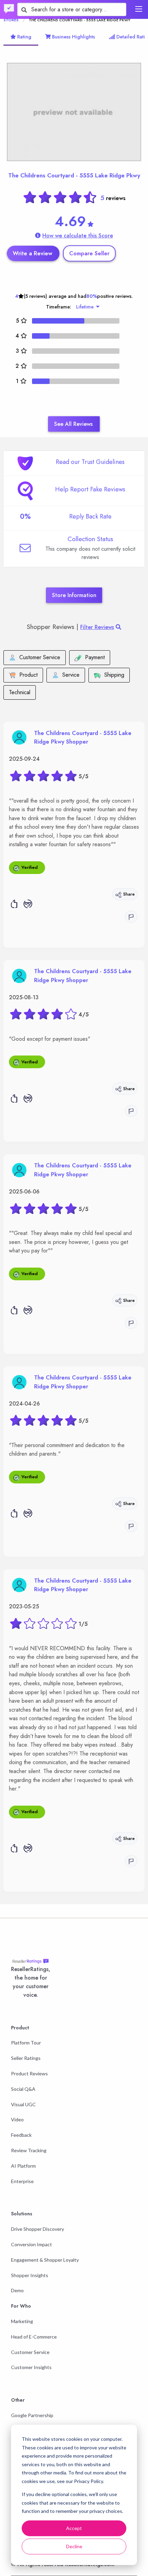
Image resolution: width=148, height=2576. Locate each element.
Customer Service (30, 2352)
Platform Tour (26, 2043)
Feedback (21, 2135)
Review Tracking (29, 2150)
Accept (74, 2528)
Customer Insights (31, 2367)
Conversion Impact (31, 2244)
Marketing (22, 2321)
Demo (17, 2290)
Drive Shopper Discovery (38, 2229)
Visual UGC (23, 2104)
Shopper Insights (30, 2275)
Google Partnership (32, 2415)
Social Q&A (23, 2089)
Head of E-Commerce (34, 2337)
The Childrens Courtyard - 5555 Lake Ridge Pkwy (74, 175)
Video (17, 2119)
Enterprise (22, 2181)
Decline (74, 2546)
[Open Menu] (139, 9)
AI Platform (23, 2166)
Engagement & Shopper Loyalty (45, 2260)
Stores (11, 20)
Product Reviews (29, 2073)
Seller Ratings (26, 2058)
